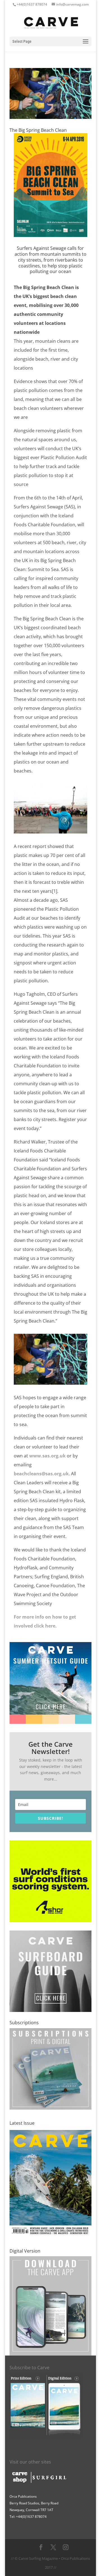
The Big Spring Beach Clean (38, 130)
